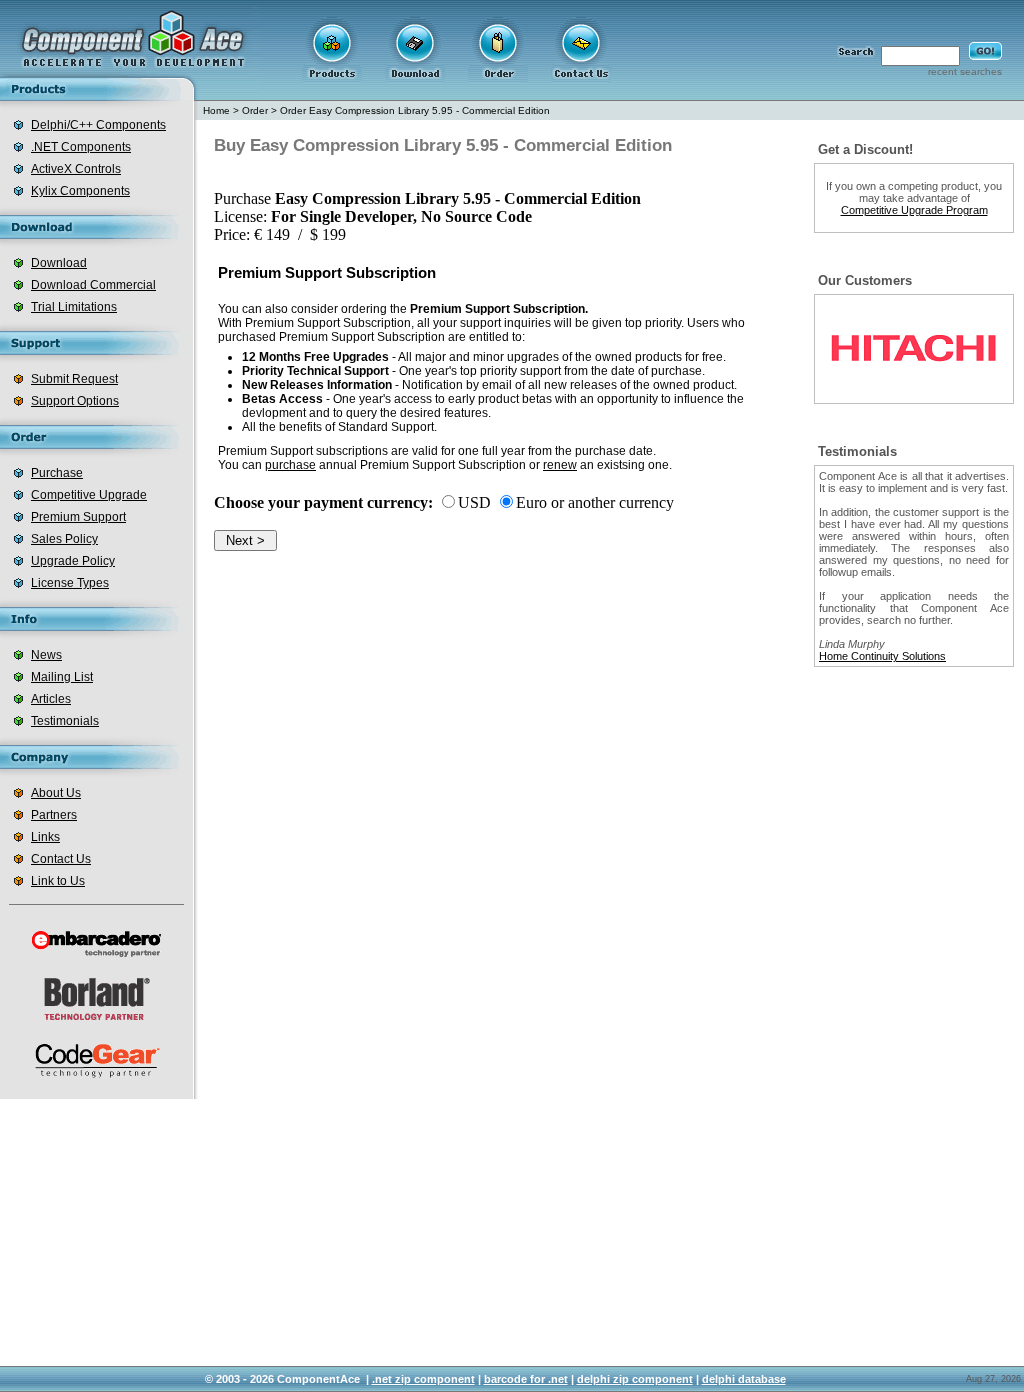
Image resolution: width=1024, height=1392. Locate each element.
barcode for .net (526, 1379)
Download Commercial (93, 285)
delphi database (744, 1379)
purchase (290, 465)
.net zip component (423, 1379)
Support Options (75, 401)
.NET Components (81, 147)
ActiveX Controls (76, 169)
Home (216, 110)
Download (59, 263)
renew (560, 465)
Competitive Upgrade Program (914, 210)
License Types (70, 583)
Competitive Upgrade (89, 495)
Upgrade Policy (73, 561)
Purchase (57, 473)
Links (45, 837)
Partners (54, 815)
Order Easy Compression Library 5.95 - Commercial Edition (415, 110)
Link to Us (58, 881)
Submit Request (74, 379)
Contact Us (61, 859)
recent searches (965, 71)
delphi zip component (635, 1379)
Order (255, 110)
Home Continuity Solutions (882, 656)
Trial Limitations (74, 307)
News (46, 655)
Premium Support (78, 517)
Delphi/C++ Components (98, 125)
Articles (51, 699)
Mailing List (62, 677)
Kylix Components (80, 191)
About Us (56, 793)
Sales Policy (64, 539)
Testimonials (65, 721)
